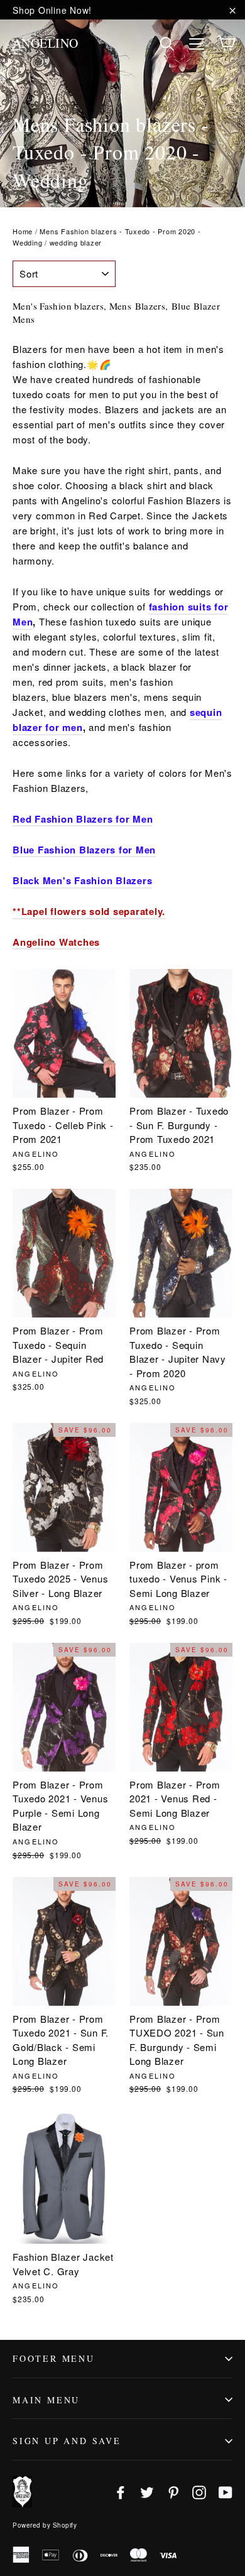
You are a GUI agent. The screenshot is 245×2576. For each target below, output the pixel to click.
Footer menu (54, 2358)
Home (23, 231)
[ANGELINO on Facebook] (121, 2492)
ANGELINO (46, 43)
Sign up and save (67, 2441)
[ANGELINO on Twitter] (147, 2492)
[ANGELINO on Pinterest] (173, 2492)
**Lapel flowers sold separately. (89, 911)
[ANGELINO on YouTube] (226, 2492)
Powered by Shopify (45, 2525)
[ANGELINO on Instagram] (199, 2492)
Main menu (46, 2400)
